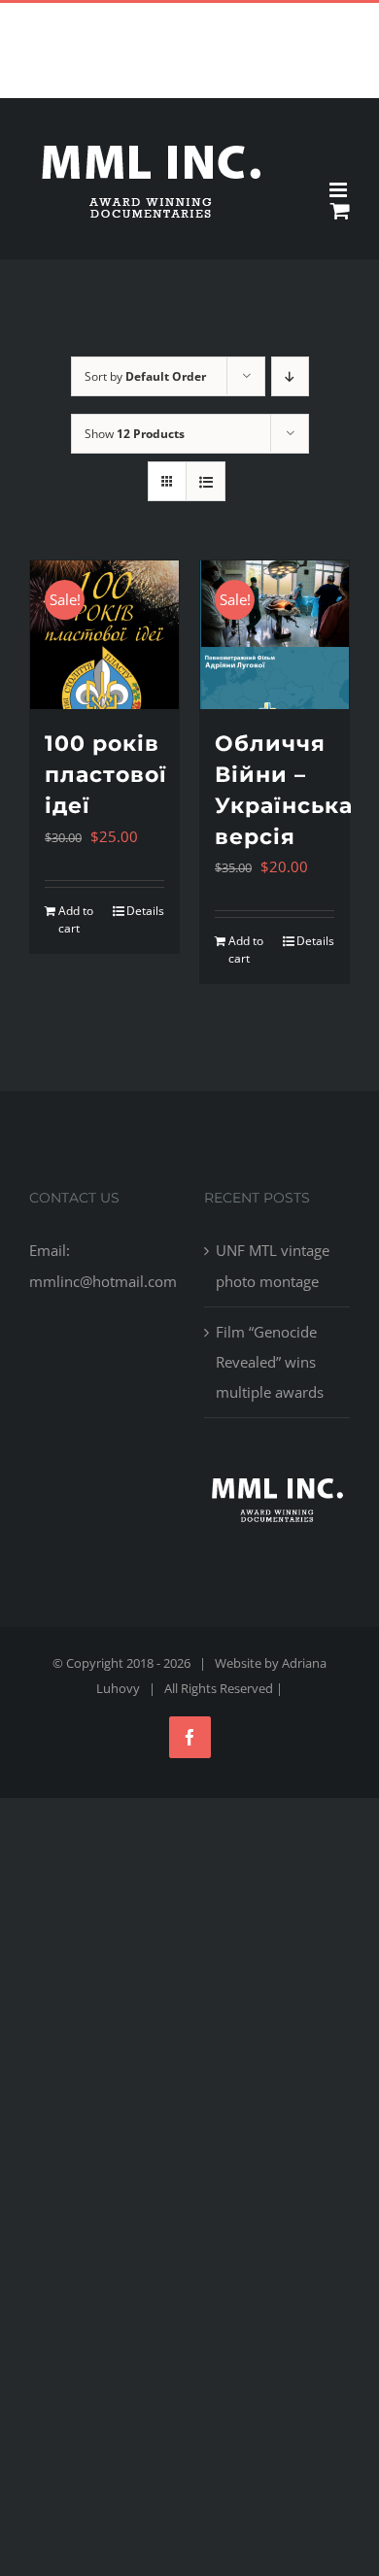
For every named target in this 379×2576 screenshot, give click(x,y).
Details (145, 911)
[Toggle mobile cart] (340, 210)
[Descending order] (290, 376)
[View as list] (206, 481)
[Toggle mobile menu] (340, 190)
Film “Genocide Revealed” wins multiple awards (270, 1362)
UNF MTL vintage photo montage (273, 1265)
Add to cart (76, 919)
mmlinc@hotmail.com (235, 18)
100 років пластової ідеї (106, 775)
